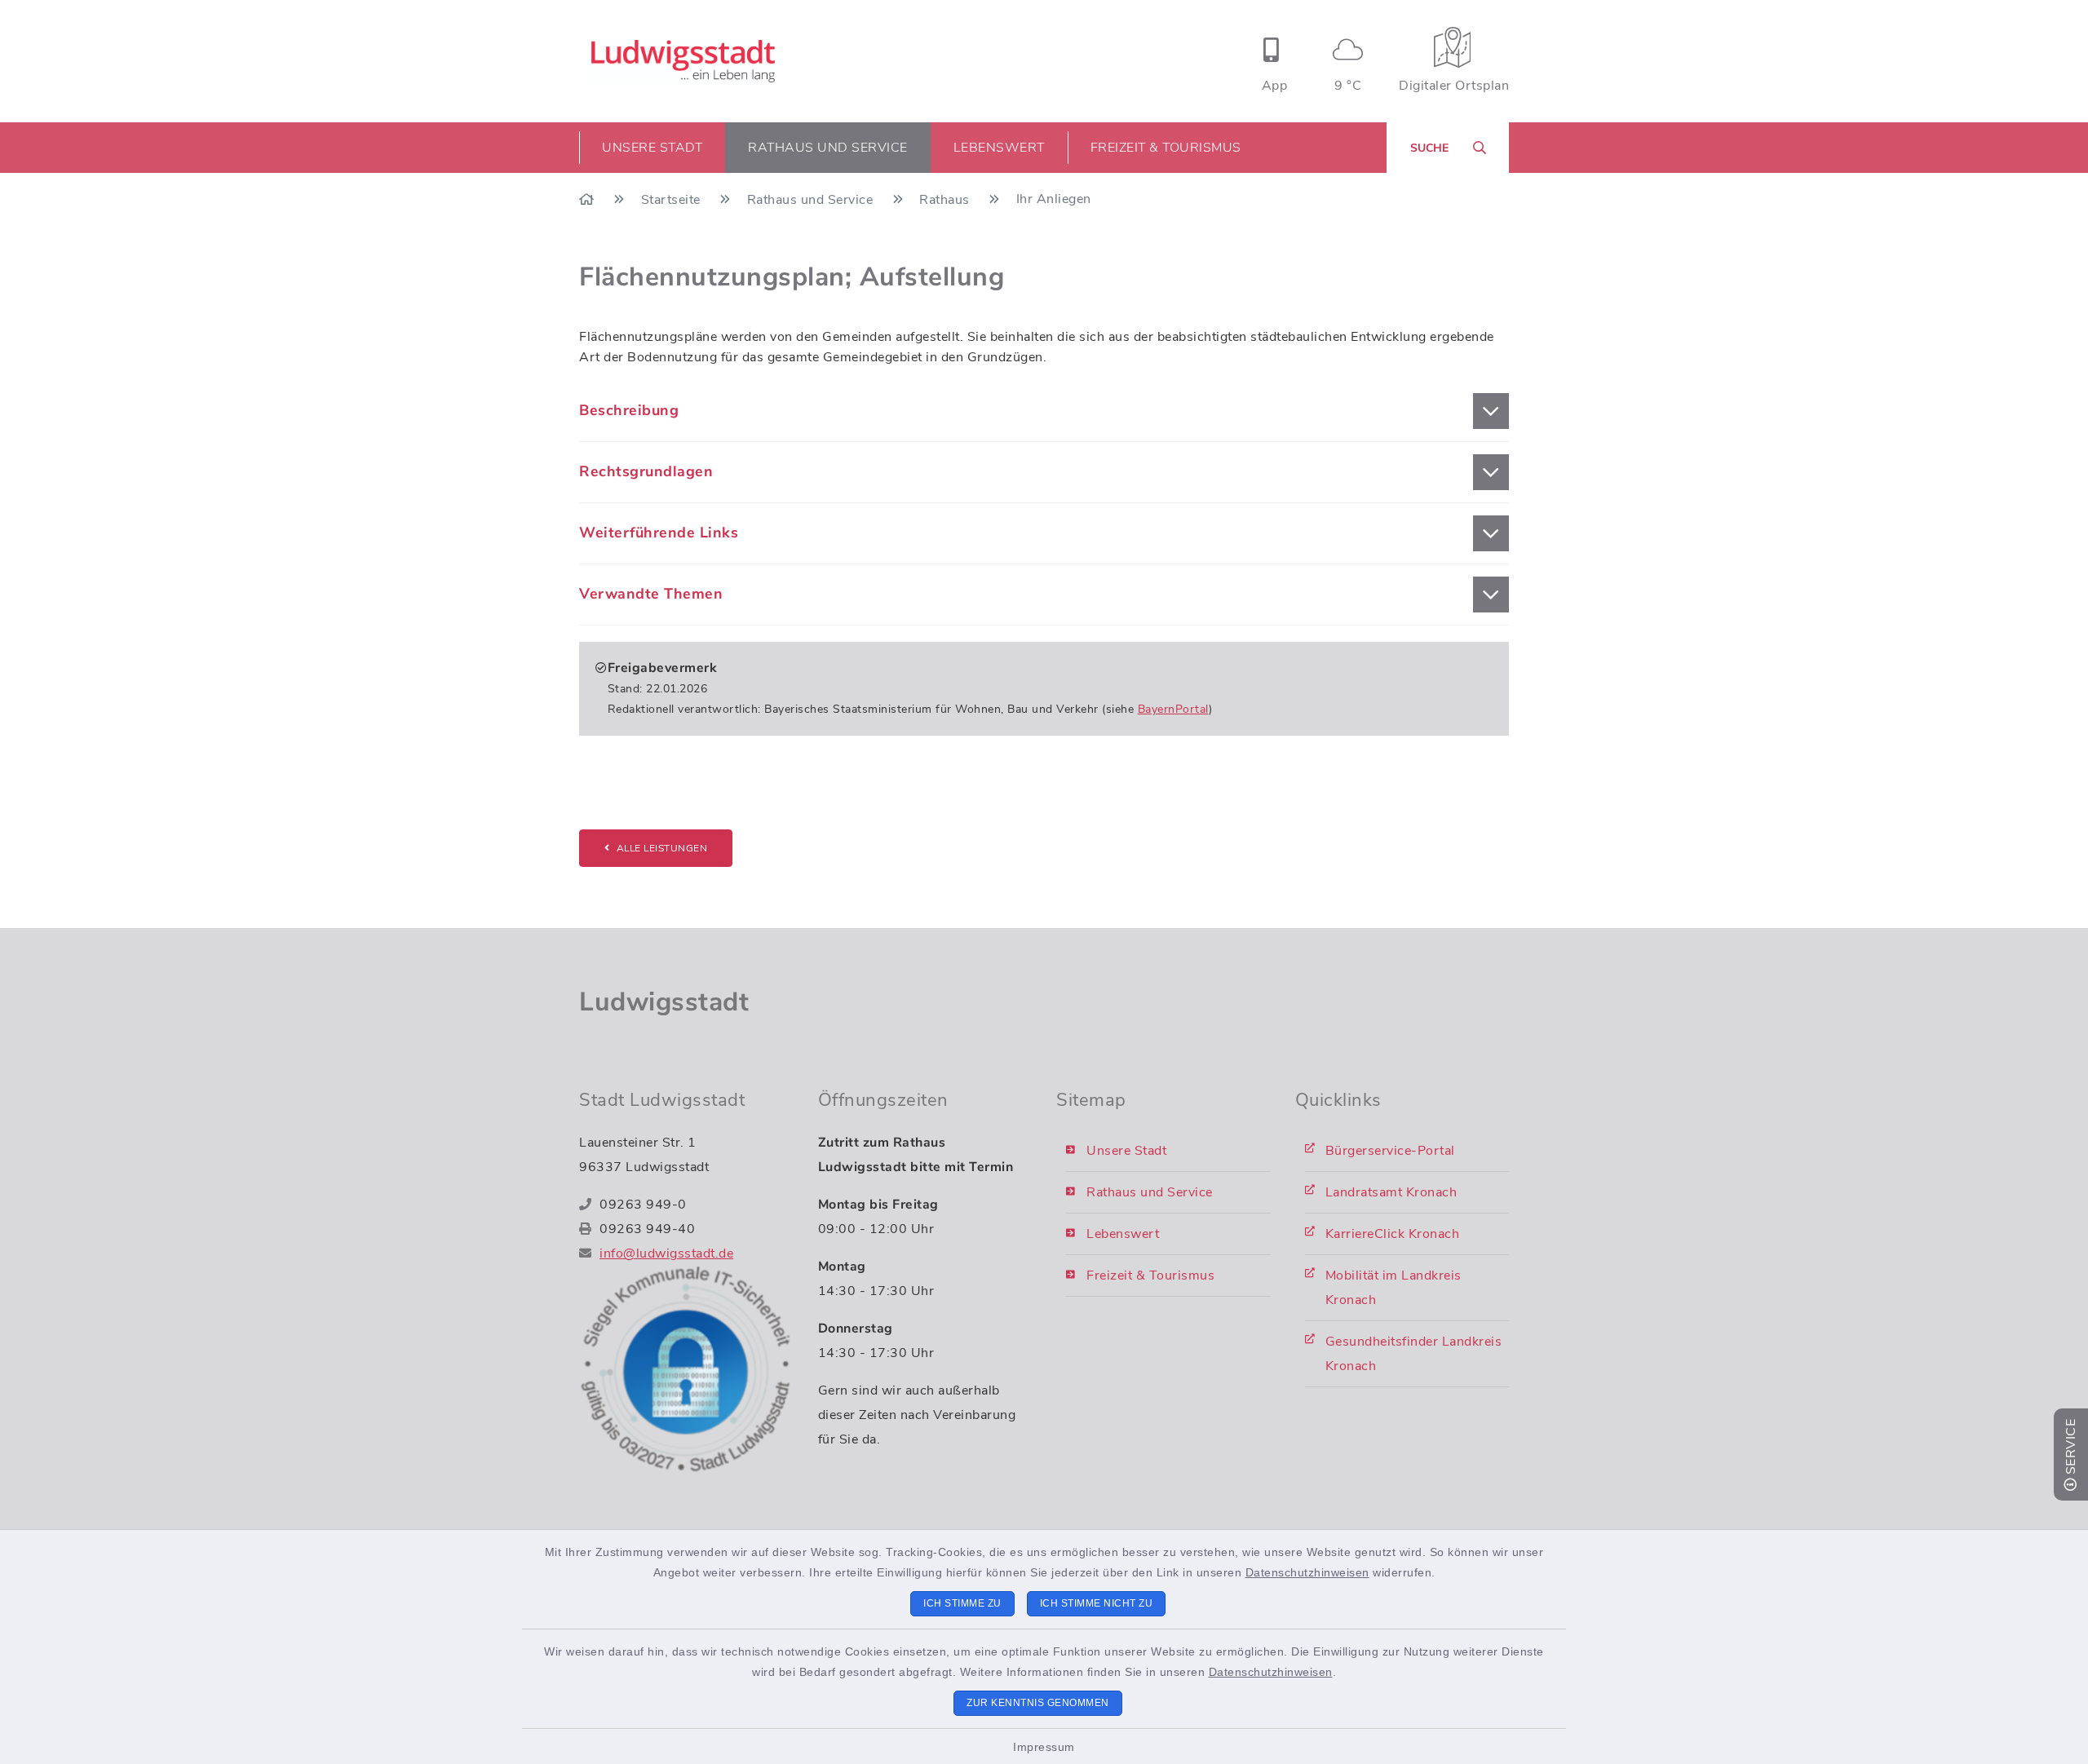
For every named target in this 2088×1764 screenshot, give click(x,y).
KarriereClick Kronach (1393, 1234)
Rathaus (946, 200)
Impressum (1044, 1747)
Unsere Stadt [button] (652, 148)
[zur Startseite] (683, 61)
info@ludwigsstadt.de (666, 1253)
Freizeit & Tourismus (1150, 1275)
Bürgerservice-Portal (1390, 1151)
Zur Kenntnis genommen (1038, 1703)
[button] (1044, 411)
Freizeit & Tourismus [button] (1166, 148)
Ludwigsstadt (664, 1002)
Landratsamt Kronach (1391, 1192)
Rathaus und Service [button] (828, 148)
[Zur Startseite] (588, 200)
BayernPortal (1173, 709)
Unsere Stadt (1126, 1151)
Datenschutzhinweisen (1307, 1572)
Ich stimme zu (962, 1603)
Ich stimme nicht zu (1097, 1603)
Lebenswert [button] (999, 148)
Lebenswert (1123, 1234)
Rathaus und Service (812, 200)
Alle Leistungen (662, 848)
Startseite (673, 200)
